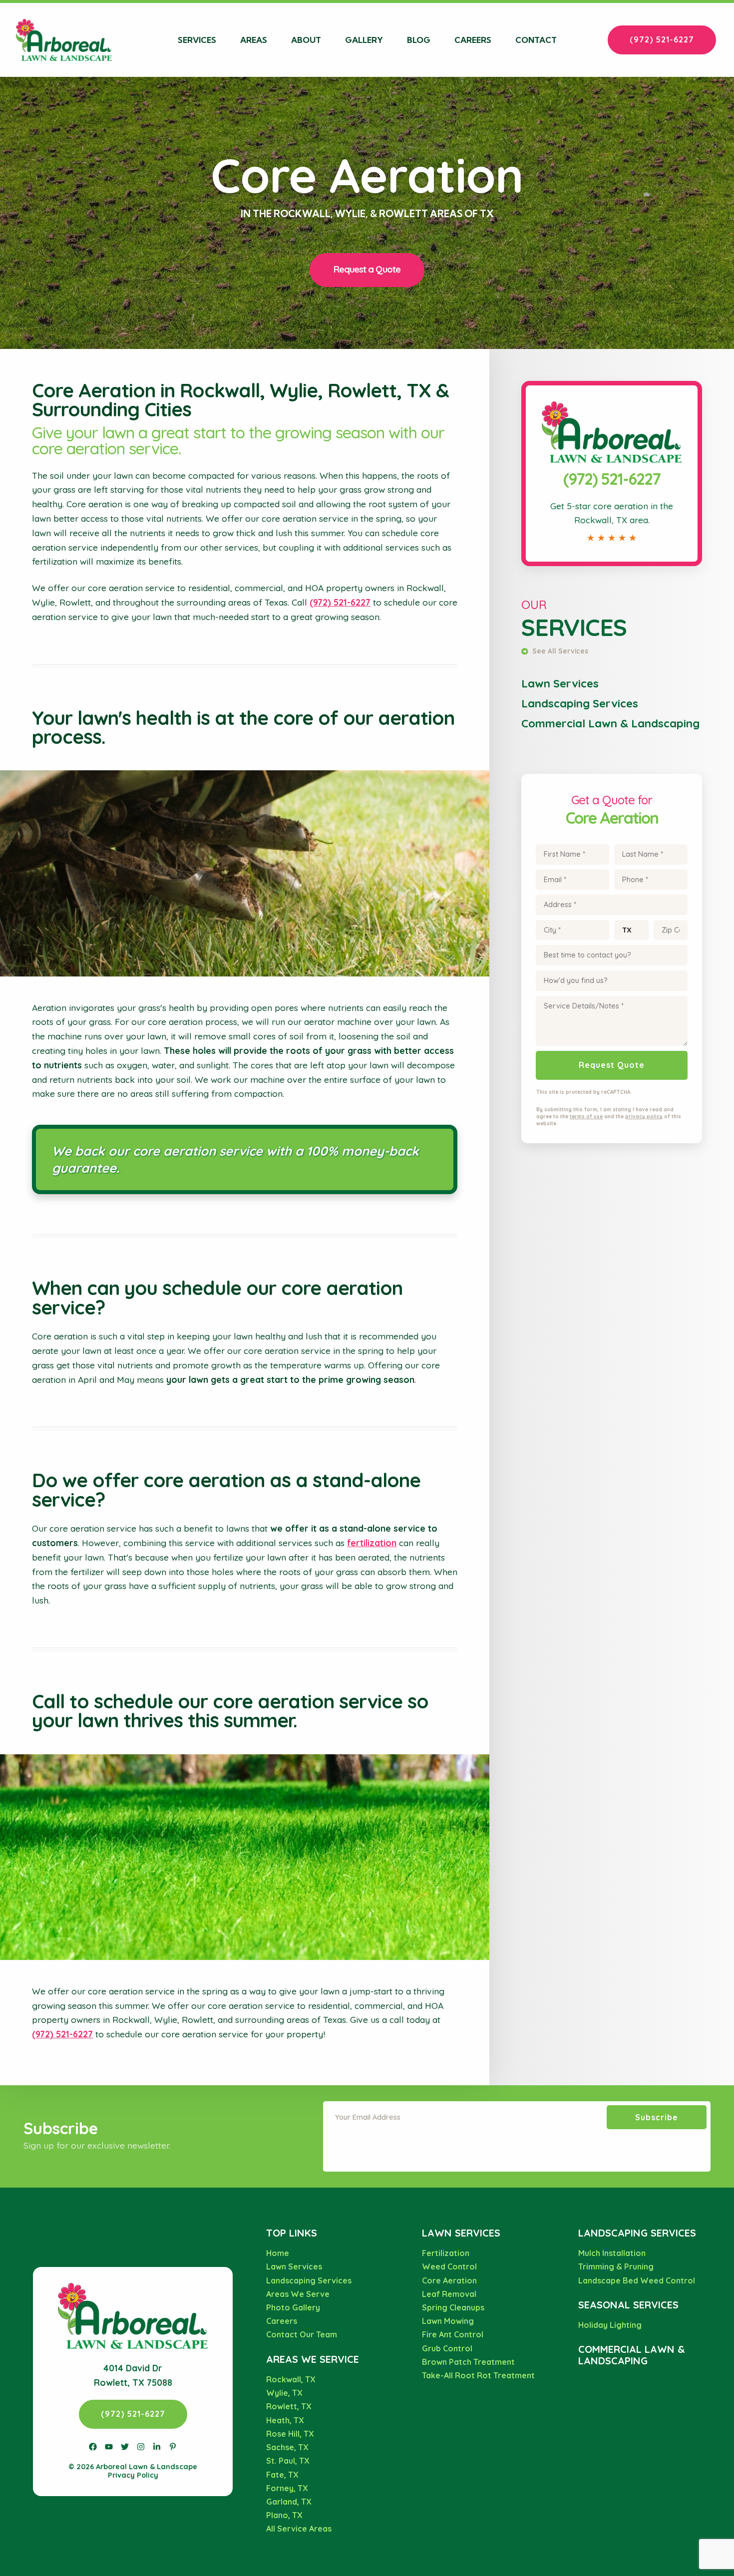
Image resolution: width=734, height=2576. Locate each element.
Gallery (364, 40)
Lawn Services (560, 683)
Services (197, 40)
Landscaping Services (580, 703)
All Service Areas (299, 2529)
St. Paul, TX (288, 2461)
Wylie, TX (284, 2393)
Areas (254, 40)
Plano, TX (284, 2515)
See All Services (559, 651)
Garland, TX (289, 2502)
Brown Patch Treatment (468, 2362)
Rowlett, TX (289, 2406)
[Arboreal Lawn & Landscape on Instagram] (141, 2447)
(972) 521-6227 (662, 39)
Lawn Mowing (448, 2321)
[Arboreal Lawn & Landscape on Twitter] (125, 2447)
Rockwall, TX (291, 2379)
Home (278, 2253)
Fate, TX (282, 2475)
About (306, 40)
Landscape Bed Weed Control (637, 2280)
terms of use (586, 1117)
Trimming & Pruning (616, 2266)
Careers (473, 40)
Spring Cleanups (453, 2307)
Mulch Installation (612, 2253)
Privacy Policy (133, 2475)
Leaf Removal (449, 2294)
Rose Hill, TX (290, 2434)
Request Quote (612, 1065)
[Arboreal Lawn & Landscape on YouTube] (109, 2447)
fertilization (372, 1543)
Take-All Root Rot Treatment (478, 2375)
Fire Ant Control (453, 2334)
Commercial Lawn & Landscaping (610, 723)
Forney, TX (287, 2488)
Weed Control (449, 2266)
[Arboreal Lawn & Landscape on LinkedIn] (157, 2447)
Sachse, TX (287, 2447)
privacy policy (644, 1117)
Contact (536, 40)
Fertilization (446, 2253)
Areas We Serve (298, 2294)
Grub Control (447, 2348)
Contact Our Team (302, 2334)
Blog (419, 40)
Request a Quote (367, 269)
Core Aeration (449, 2280)
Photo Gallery (293, 2307)
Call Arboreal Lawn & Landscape (612, 392)
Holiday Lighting (610, 2325)
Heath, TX (285, 2420)
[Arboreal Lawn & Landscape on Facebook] (93, 2447)
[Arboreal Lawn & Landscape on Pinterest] (173, 2447)
